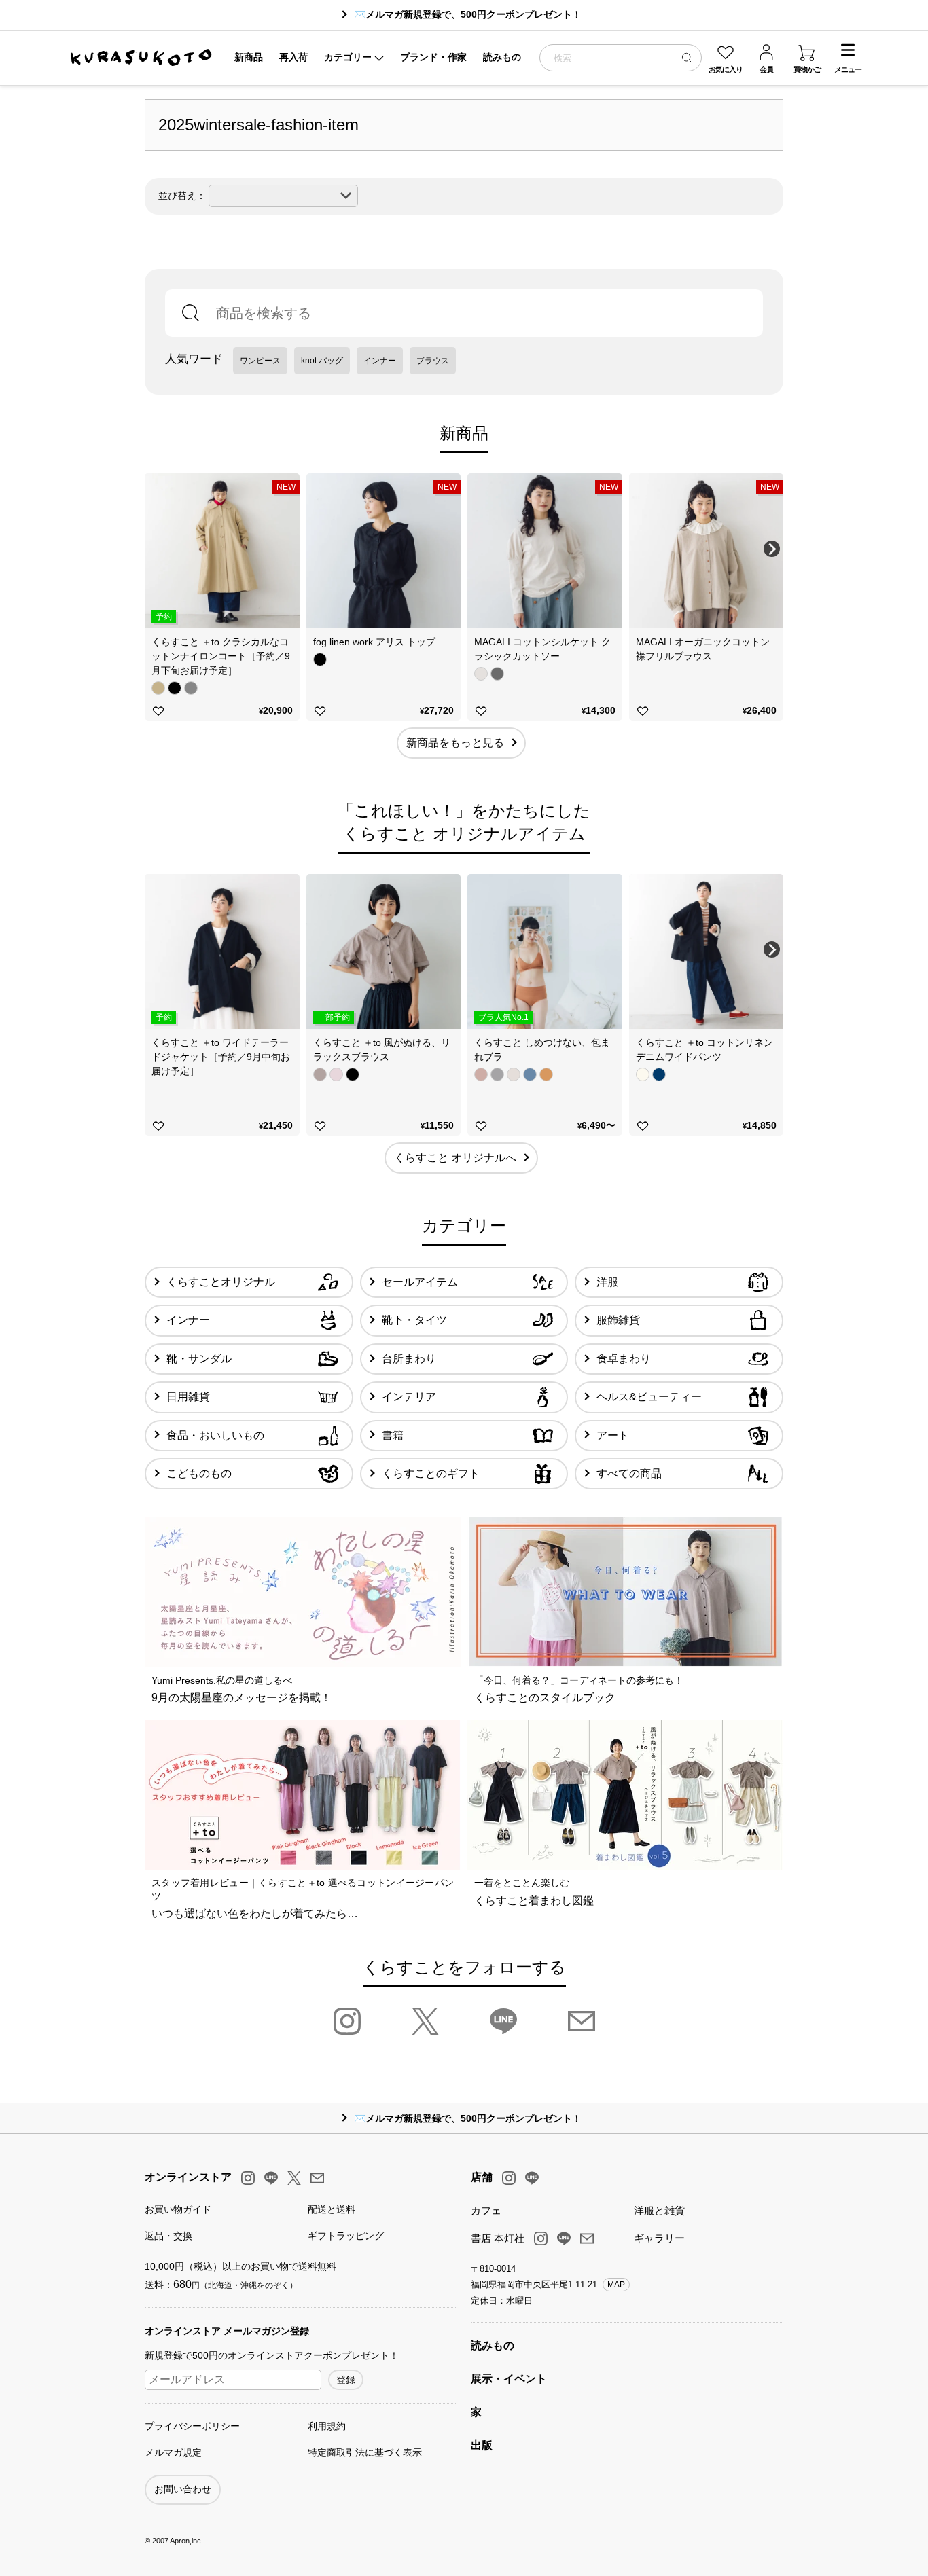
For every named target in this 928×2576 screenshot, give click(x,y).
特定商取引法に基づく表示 (365, 2452)
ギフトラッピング (346, 2236)
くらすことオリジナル (221, 1282)
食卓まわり (624, 1359)
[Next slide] (772, 549)
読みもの (493, 2345)
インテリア (409, 1397)
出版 (482, 2445)
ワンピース (260, 361)
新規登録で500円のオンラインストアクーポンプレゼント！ (272, 2355)
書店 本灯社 (498, 2238)
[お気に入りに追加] (158, 711)
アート (613, 1435)
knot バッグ (322, 361)
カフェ (486, 2210)
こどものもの (199, 1473)
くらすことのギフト (431, 1473)
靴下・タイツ (414, 1320)
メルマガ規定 (173, 2452)
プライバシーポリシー (192, 2426)
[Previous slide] (156, 549)
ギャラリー (659, 2238)
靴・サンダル (199, 1359)
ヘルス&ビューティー (649, 1397)
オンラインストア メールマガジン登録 (227, 2331)
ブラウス (433, 361)
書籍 (393, 1435)
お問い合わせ (183, 2489)
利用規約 (327, 2426)
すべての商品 (629, 1473)
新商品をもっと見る (455, 743)
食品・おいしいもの (215, 1435)
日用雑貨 (188, 1397)
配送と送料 (332, 2209)
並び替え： (182, 196)
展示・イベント (509, 2379)
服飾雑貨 (618, 1320)
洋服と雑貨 (659, 2210)
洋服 (607, 1282)
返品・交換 (168, 2236)
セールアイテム (420, 1282)
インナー (380, 361)
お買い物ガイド (178, 2209)
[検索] (687, 57)
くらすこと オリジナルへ (455, 1158)
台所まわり (409, 1359)
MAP (616, 2285)
